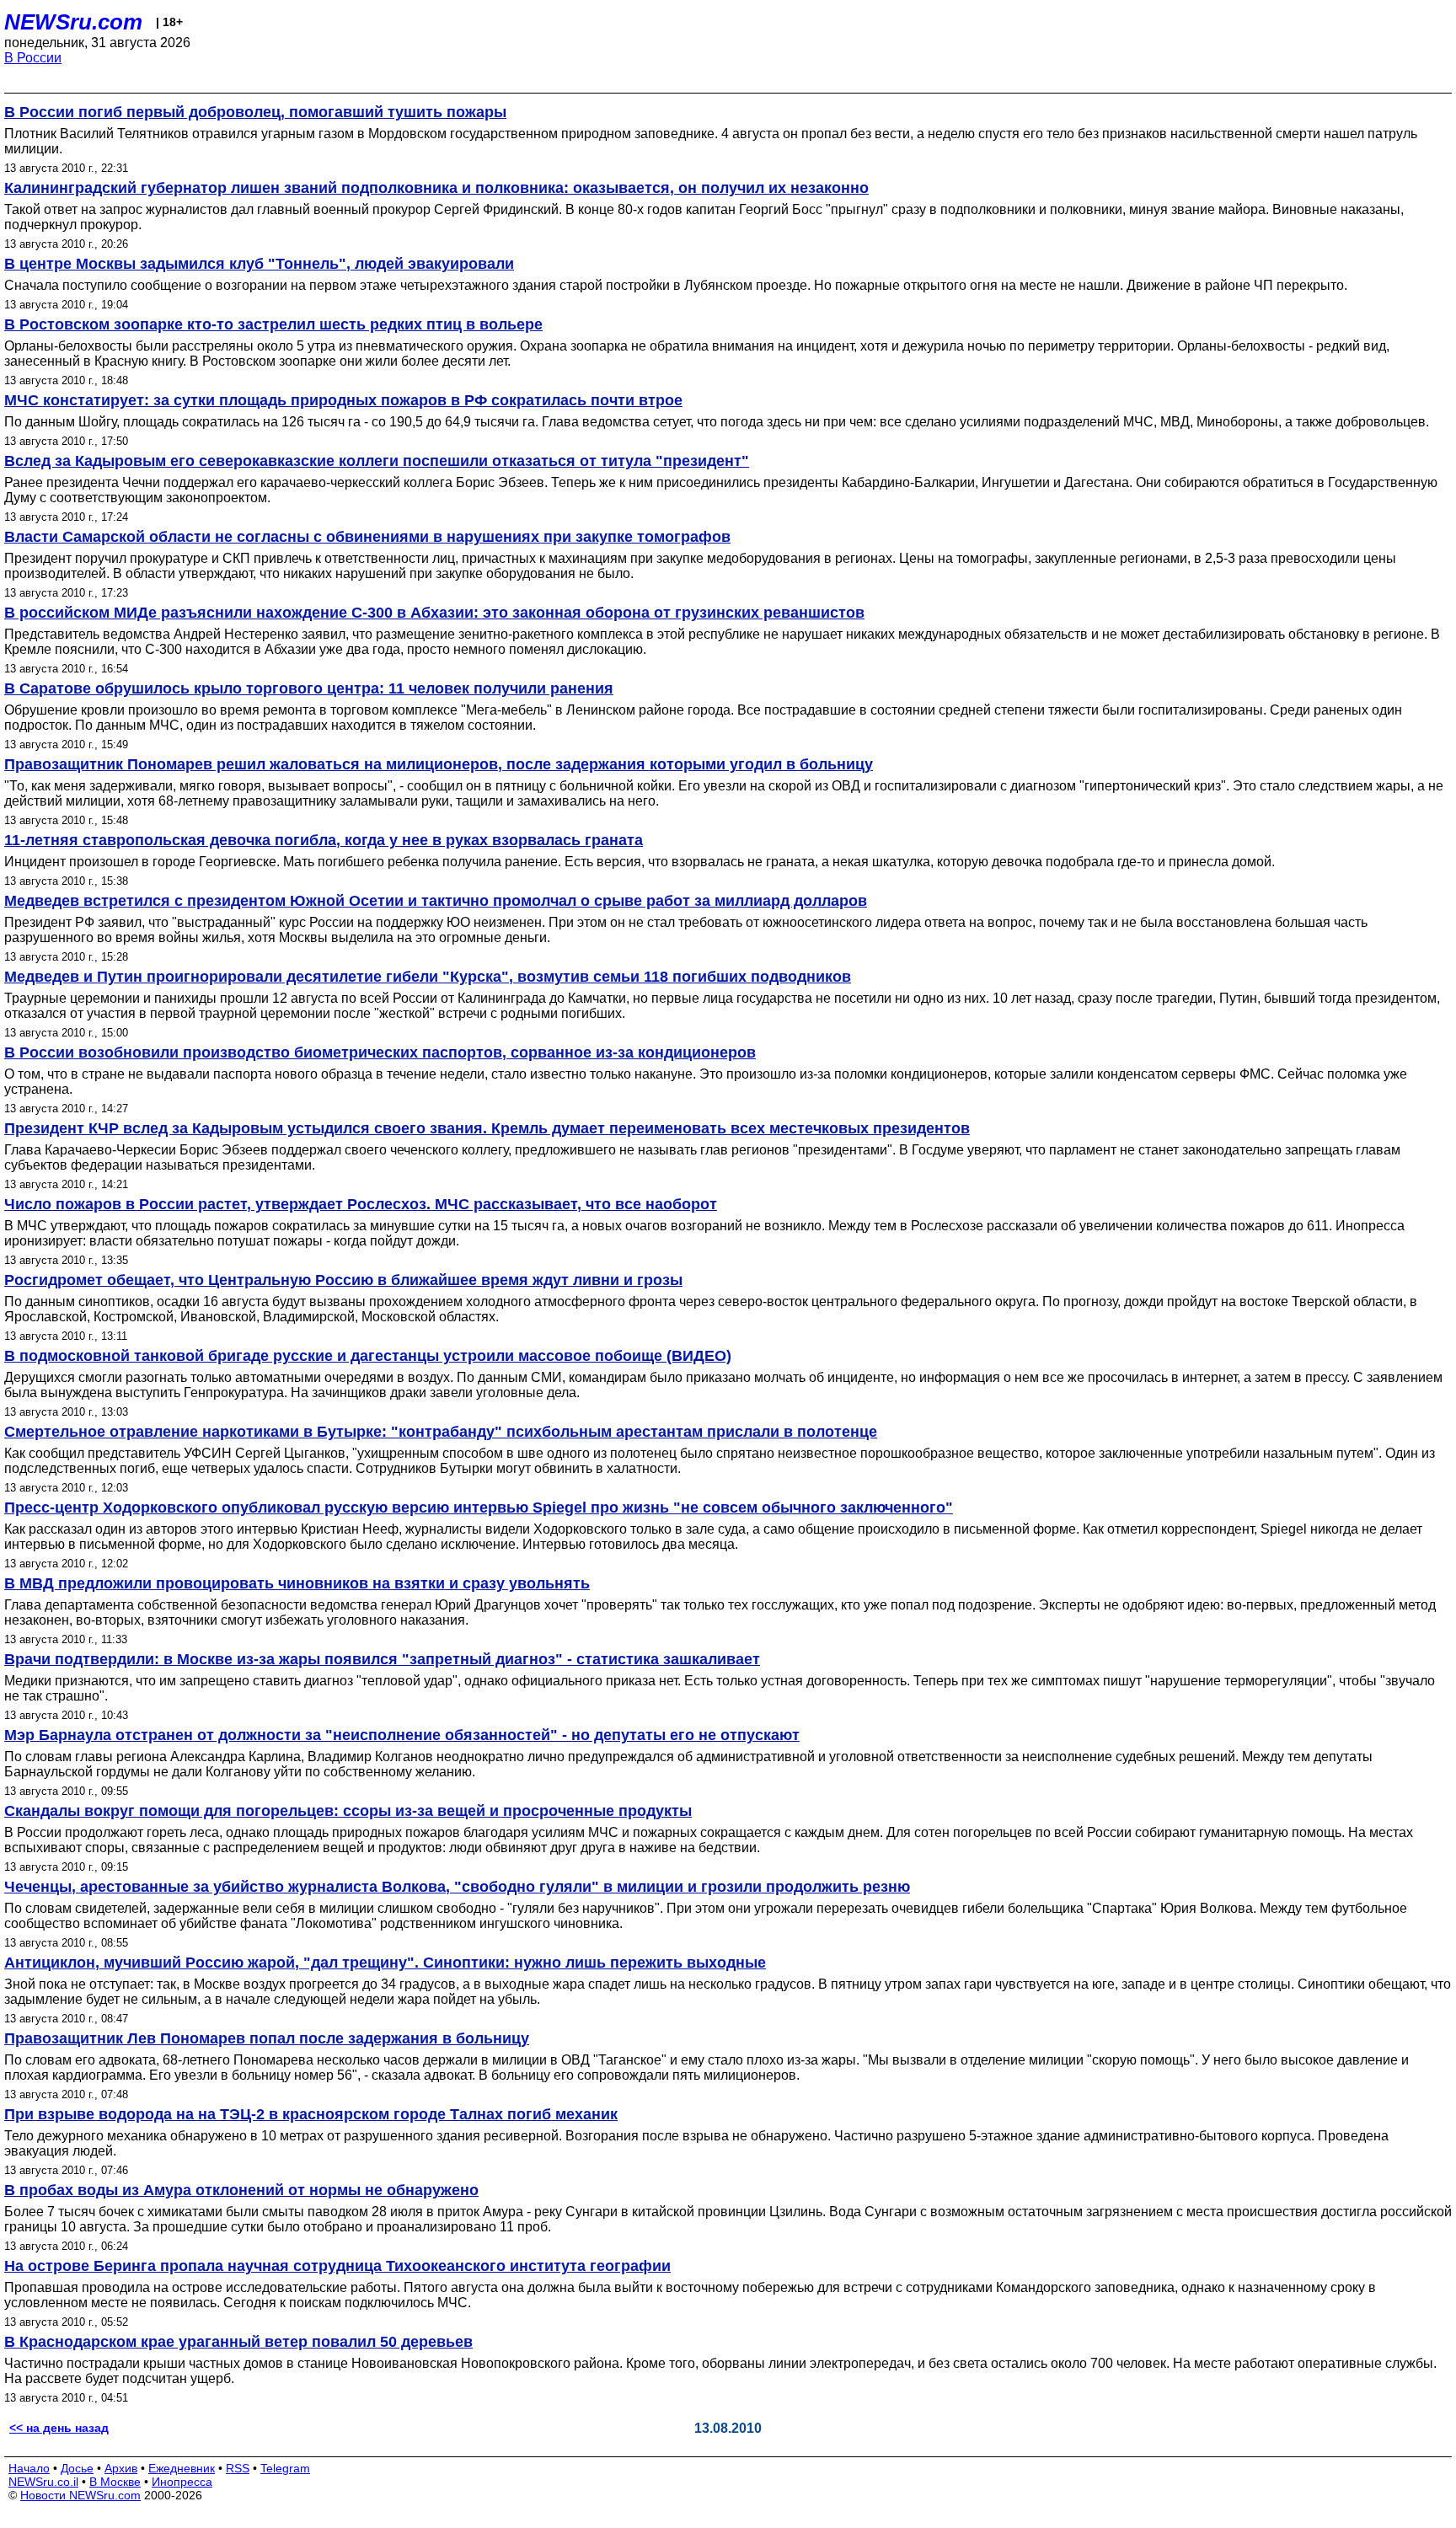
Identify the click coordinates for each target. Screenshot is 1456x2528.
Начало (29, 2468)
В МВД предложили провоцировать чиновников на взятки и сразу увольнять (297, 1583)
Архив (121, 2468)
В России (33, 58)
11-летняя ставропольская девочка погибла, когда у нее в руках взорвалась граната (324, 840)
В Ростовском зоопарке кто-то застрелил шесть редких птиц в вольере (273, 324)
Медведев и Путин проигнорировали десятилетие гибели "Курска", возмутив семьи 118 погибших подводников (428, 977)
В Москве (115, 2482)
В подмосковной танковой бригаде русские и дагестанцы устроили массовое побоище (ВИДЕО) (368, 1356)
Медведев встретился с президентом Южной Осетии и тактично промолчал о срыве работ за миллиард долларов (436, 901)
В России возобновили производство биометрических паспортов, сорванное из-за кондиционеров (380, 1052)
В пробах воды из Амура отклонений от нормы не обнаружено (241, 2190)
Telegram (285, 2468)
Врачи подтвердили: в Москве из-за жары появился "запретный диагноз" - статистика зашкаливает (382, 1659)
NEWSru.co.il (43, 2482)
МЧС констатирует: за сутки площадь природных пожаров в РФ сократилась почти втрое (343, 400)
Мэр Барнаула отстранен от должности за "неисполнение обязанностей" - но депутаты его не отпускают (402, 1735)
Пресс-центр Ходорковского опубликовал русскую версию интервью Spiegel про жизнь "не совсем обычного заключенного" (479, 1508)
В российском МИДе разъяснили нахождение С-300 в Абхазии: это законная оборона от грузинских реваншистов (434, 613)
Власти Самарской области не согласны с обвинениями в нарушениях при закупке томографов (367, 537)
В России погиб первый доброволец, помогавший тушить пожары (255, 112)
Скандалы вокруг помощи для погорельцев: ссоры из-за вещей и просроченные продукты (348, 1811)
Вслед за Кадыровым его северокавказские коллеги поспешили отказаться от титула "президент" (377, 461)
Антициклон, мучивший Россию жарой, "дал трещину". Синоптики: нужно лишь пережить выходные (385, 1963)
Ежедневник (182, 2468)
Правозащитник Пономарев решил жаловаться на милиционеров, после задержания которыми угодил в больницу (439, 764)
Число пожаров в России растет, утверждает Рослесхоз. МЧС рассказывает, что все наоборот (361, 1204)
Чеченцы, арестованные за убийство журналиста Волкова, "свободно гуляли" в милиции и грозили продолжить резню (457, 1887)
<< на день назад (59, 2428)
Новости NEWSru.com (80, 2495)
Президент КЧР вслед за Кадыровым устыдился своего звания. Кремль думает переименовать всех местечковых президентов (487, 1128)
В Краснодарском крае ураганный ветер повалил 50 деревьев (238, 2342)
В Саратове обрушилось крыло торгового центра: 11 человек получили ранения (309, 688)
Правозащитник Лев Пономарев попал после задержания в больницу (267, 2038)
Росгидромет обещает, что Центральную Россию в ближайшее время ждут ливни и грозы (343, 1280)
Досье (77, 2468)
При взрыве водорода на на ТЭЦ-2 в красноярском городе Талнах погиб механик (311, 2114)
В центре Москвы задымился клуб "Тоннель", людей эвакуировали (259, 264)
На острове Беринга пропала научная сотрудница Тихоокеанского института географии (337, 2266)
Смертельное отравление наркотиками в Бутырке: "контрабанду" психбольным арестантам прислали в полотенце (441, 1432)
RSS (238, 2468)
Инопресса (182, 2482)
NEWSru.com (73, 22)
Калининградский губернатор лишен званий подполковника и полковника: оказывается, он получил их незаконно (436, 188)
